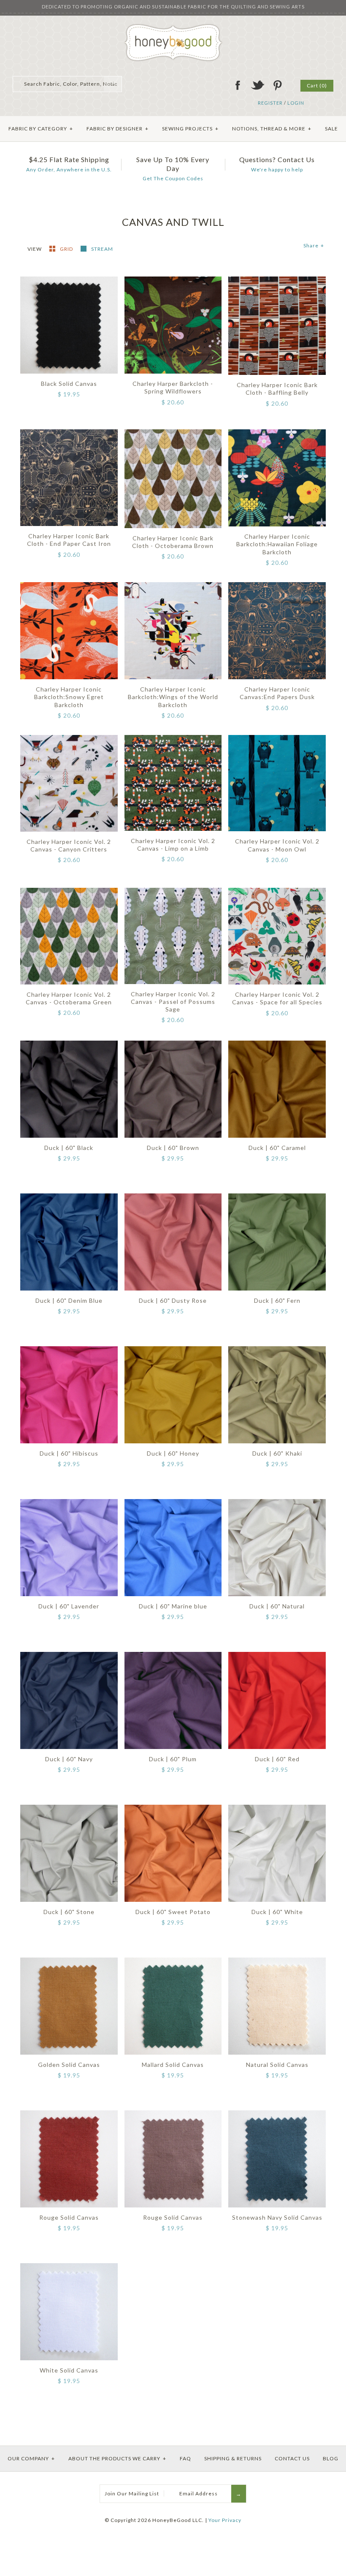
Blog (331, 2458)
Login (296, 103)
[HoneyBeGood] (173, 27)
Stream (102, 249)
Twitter (257, 85)
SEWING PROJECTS (190, 129)
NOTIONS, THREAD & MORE (272, 129)
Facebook (238, 85)
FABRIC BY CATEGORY (41, 129)
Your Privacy (225, 2520)
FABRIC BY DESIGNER (118, 129)
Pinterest (277, 85)
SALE (331, 129)
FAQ (185, 2458)
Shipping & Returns (233, 2458)
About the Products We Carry (117, 2458)
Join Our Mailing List (132, 2493)
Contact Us (292, 2458)
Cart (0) (317, 85)
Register (270, 103)
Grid (67, 249)
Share (314, 245)
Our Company (31, 2458)
